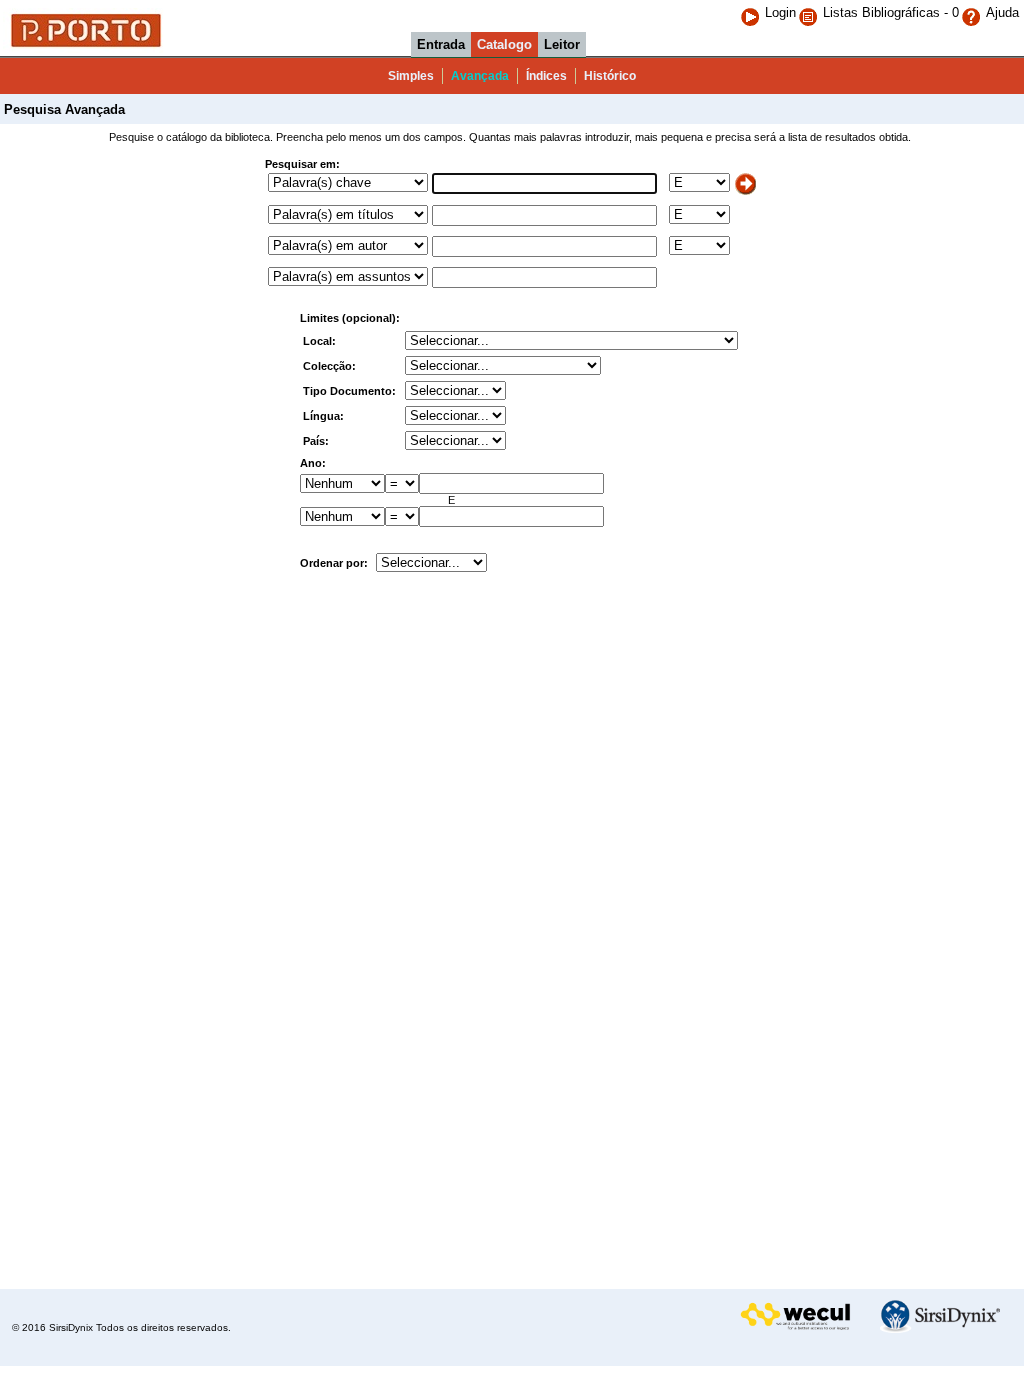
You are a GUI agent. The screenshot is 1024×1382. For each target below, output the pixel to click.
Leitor (562, 44)
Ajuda (1002, 12)
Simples (411, 76)
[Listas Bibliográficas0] (810, 12)
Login (780, 12)
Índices (546, 76)
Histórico (610, 76)
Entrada (441, 44)
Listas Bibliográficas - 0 (891, 12)
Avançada (480, 76)
